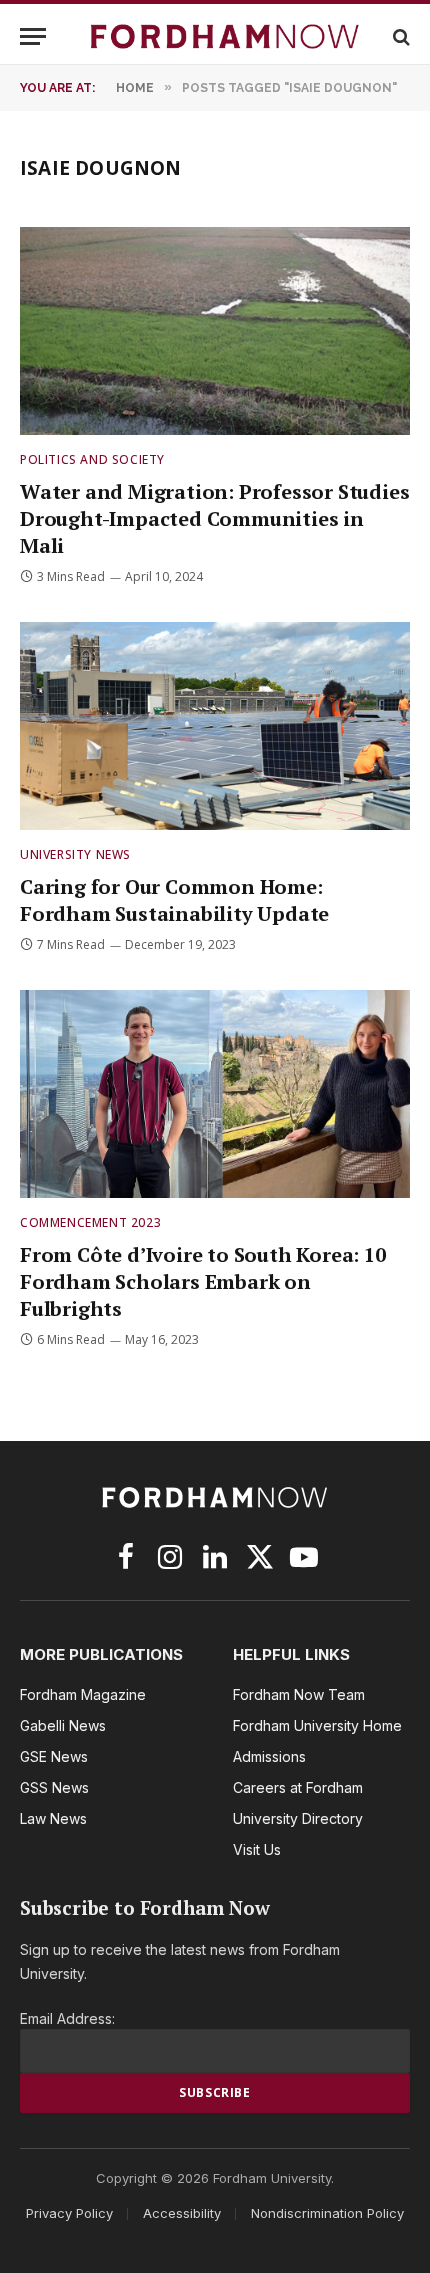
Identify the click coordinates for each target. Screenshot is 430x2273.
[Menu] (33, 36)
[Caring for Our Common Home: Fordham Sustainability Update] (215, 725)
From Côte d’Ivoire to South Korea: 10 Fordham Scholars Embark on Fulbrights (203, 1281)
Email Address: (67, 2018)
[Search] (399, 36)
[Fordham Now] (225, 36)
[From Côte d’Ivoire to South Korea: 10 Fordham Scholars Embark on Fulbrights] (215, 1093)
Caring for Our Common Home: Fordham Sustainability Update (174, 900)
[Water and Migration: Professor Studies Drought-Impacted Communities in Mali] (215, 330)
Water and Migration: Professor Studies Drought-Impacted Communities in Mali (214, 518)
